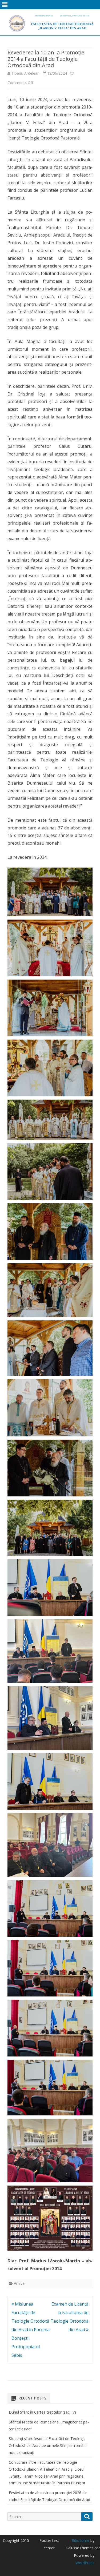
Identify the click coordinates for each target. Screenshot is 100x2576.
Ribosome (81, 2540)
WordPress (85, 2563)
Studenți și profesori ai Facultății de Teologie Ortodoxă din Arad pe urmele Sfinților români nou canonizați (48, 2445)
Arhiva (19, 2283)
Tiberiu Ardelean (25, 73)
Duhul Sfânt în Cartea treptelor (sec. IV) (42, 2412)
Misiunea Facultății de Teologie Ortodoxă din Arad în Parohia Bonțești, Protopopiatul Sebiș (31, 2330)
